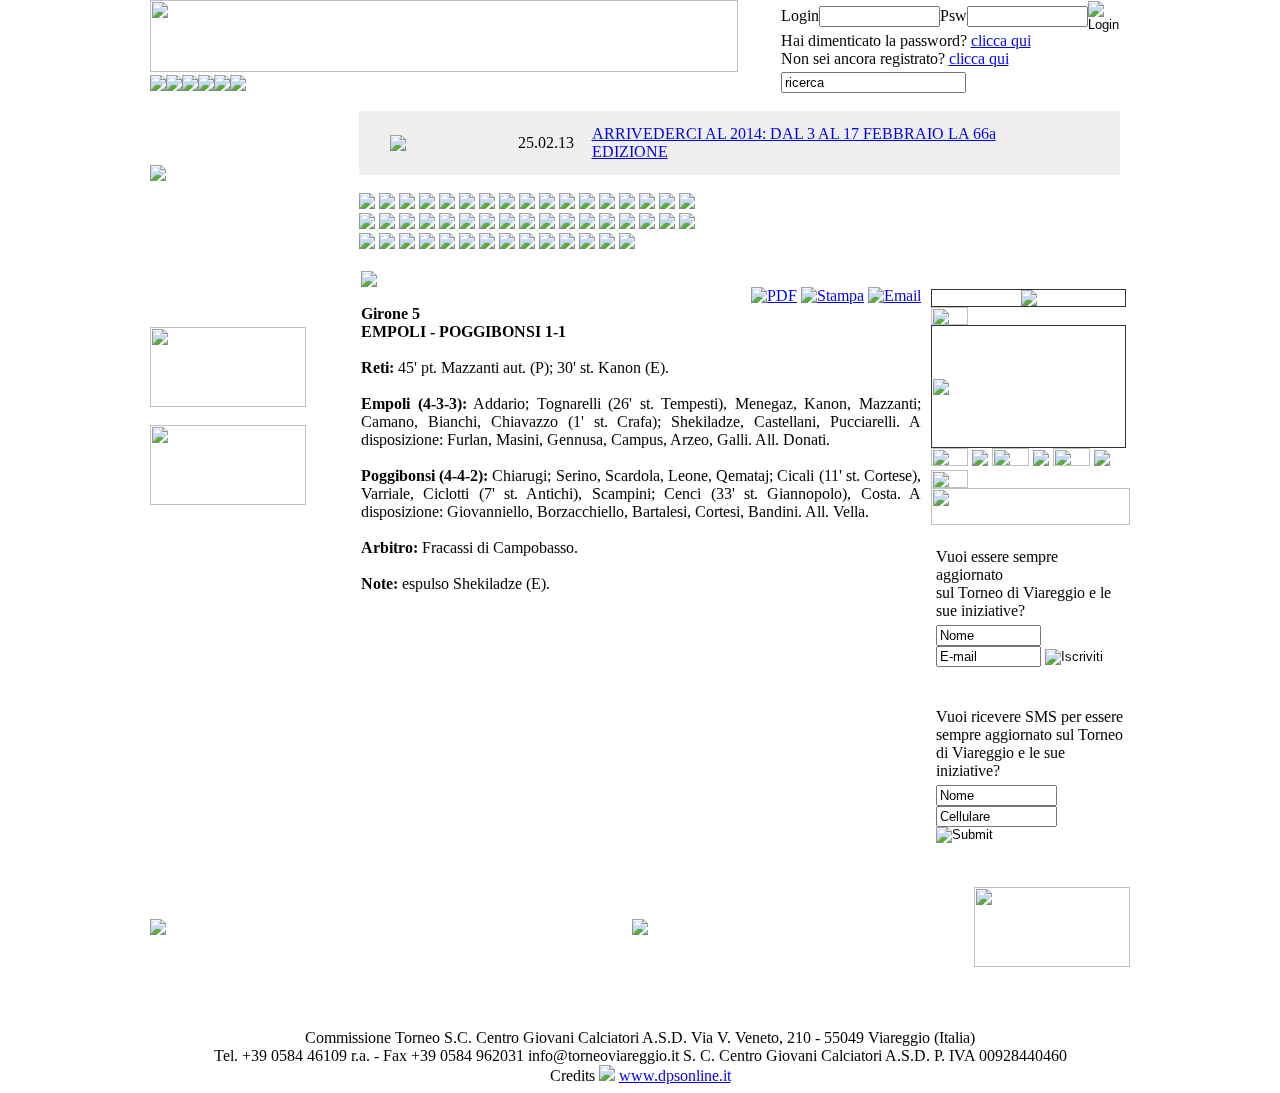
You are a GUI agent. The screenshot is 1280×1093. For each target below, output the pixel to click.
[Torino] (567, 243)
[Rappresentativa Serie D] (687, 223)
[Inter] (687, 203)
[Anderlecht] (407, 203)
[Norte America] (627, 223)
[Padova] (647, 223)
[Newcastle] (587, 223)
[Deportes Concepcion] (567, 203)
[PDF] (774, 295)
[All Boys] (387, 203)
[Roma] (427, 243)
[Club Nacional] (547, 203)
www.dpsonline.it (675, 1075)
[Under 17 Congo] (587, 243)
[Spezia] (527, 243)
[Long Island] (467, 223)
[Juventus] (387, 223)
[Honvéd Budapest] (667, 203)
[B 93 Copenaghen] (467, 203)
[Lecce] (447, 223)
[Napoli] (567, 223)
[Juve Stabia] (367, 223)
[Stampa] (832, 295)
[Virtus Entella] (627, 243)
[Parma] (667, 223)
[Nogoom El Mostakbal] (607, 223)
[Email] (894, 295)
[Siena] (487, 243)
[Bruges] (507, 203)
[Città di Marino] (527, 203)
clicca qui (1001, 40)
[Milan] (527, 223)
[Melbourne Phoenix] (507, 223)
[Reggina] (387, 243)
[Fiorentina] (607, 203)
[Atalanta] (427, 203)
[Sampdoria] (447, 243)
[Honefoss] (647, 203)
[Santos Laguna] (467, 243)
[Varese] (607, 243)
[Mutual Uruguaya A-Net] (547, 223)
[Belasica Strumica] (487, 203)
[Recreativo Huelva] (367, 243)
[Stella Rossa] (547, 243)
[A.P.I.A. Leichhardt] (367, 203)
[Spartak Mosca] (507, 243)
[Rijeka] (407, 243)
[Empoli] (587, 203)
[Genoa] (627, 203)
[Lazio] (427, 223)
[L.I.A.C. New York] (407, 223)
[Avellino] (447, 203)
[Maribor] (487, 223)
